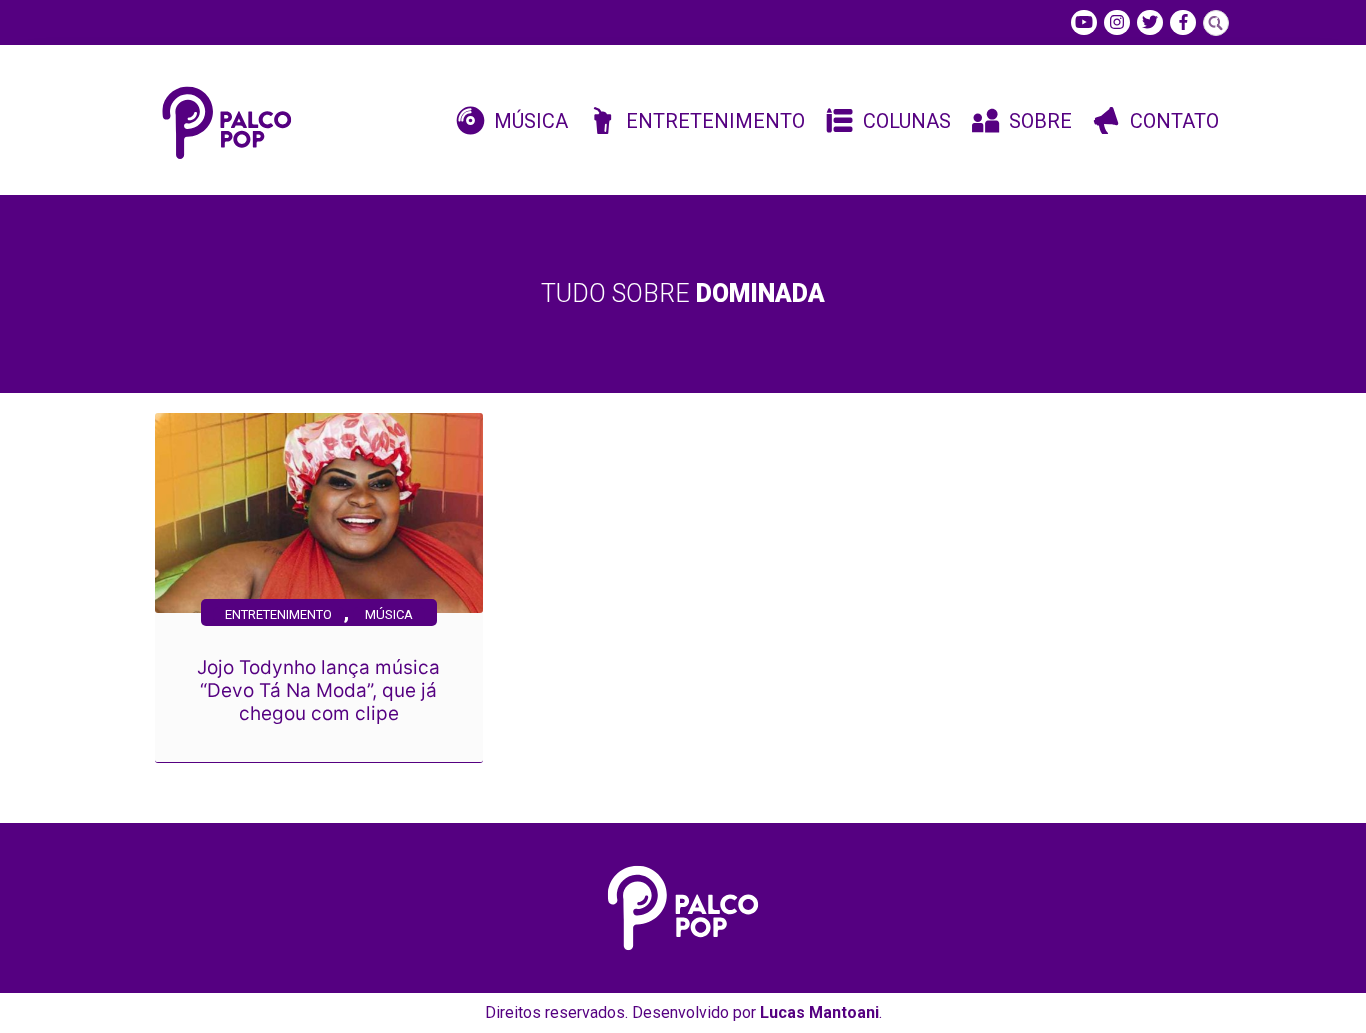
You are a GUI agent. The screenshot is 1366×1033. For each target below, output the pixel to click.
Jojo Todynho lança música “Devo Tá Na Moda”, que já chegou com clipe (318, 690)
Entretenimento (715, 121)
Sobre (1040, 121)
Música (531, 121)
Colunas (907, 121)
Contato (1174, 121)
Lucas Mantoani (819, 1012)
